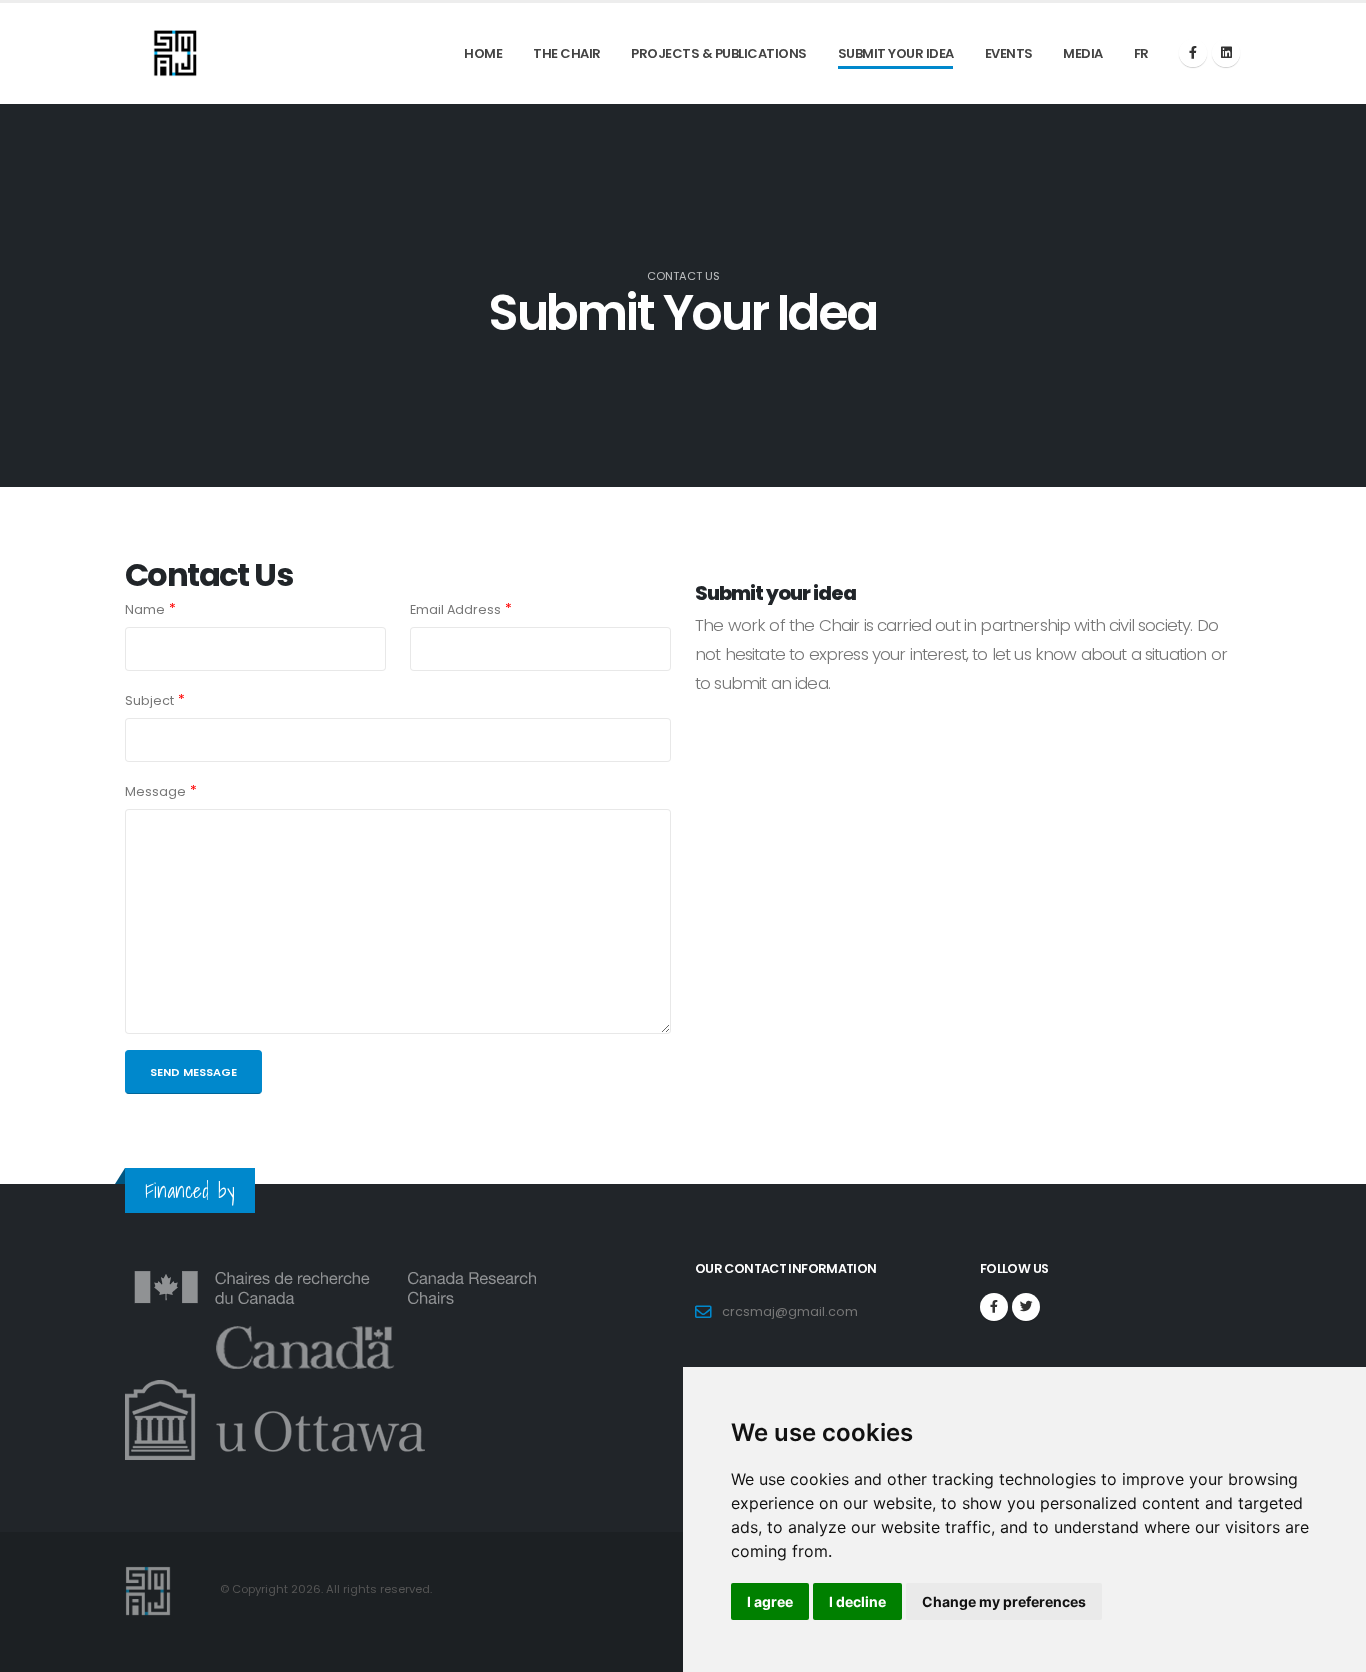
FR (1141, 53)
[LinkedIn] (1226, 53)
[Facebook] (1193, 53)
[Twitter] (1026, 1307)
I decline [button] (857, 1601)
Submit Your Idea (896, 53)
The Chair (567, 53)
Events (1009, 53)
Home (483, 53)
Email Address (455, 609)
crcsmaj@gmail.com (790, 1311)
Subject (149, 700)
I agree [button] (770, 1601)
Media (1083, 53)
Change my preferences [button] (1004, 1601)
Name (145, 609)
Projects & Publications (719, 53)
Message (155, 791)
